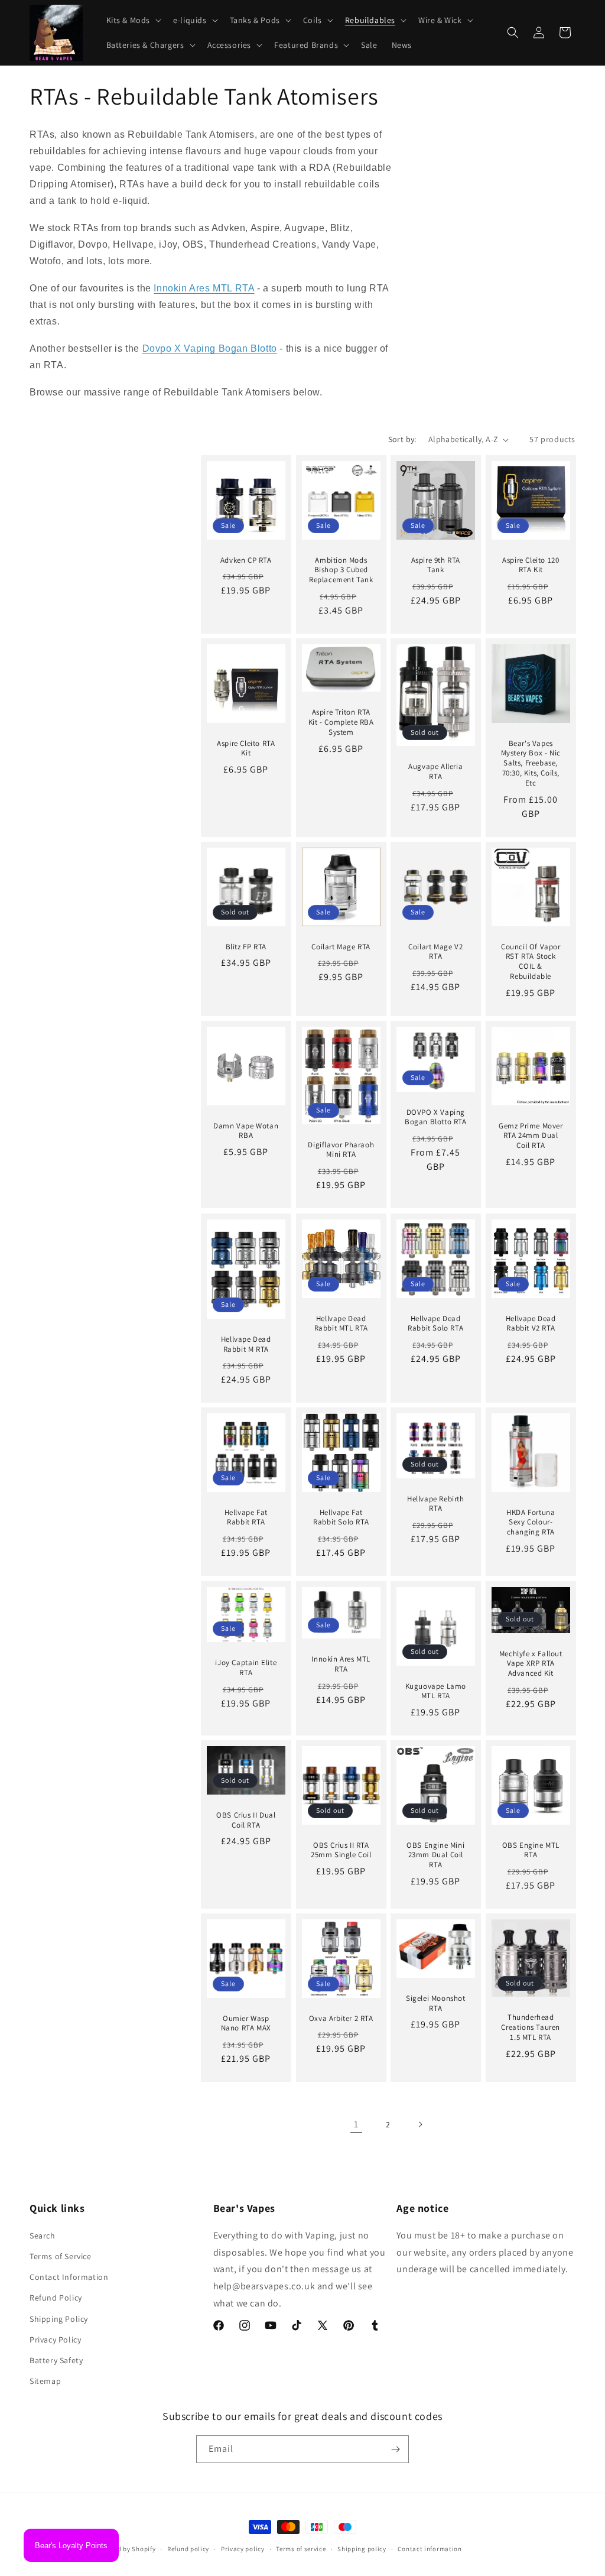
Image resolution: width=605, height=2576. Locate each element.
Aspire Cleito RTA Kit (246, 749)
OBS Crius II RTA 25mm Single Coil (341, 1850)
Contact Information (69, 2277)
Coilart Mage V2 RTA (435, 952)
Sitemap (45, 2381)
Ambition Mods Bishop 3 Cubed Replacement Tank (341, 570)
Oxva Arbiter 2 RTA (341, 2019)
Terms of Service (61, 2256)
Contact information (430, 2549)
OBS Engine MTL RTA (530, 1850)
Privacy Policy (55, 2340)
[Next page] (420, 2124)
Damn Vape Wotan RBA (246, 1131)
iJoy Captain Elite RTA (246, 1668)
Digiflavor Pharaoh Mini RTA (341, 1150)
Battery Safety (56, 2360)
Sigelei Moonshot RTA (436, 2004)
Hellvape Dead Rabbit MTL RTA (341, 1323)
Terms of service (301, 2549)
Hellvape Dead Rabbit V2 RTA (530, 1323)
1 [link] (356, 2124)
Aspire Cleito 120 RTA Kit (531, 565)
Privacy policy (243, 2549)
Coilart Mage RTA (341, 947)
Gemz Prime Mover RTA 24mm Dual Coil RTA (530, 1136)
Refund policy (188, 2549)
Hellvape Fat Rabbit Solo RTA (341, 1518)
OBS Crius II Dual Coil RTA (246, 1820)
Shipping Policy (59, 2319)
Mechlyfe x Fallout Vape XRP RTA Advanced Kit (530, 1663)
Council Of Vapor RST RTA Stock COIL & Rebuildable (530, 962)
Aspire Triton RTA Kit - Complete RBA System (341, 723)
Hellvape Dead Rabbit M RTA (246, 1344)
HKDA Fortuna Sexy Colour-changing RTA (531, 1523)
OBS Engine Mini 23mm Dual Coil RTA (435, 1855)
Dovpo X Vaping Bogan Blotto (210, 348)
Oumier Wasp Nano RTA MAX (246, 2024)
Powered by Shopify (126, 2549)
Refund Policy (56, 2298)
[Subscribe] (395, 2449)
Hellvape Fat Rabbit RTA (246, 1518)
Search (43, 2236)
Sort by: (402, 439)
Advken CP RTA (246, 560)
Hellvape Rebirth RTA (436, 1504)
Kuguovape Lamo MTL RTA (436, 1691)
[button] (133, 20)
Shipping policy (362, 2549)
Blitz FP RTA (246, 947)
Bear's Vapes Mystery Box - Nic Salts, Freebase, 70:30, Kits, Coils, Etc (530, 764)
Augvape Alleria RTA (435, 772)
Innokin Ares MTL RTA (204, 288)
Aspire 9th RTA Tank (436, 565)
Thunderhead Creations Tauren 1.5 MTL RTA (531, 2028)
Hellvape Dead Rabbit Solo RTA (435, 1323)
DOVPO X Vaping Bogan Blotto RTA (436, 1117)
